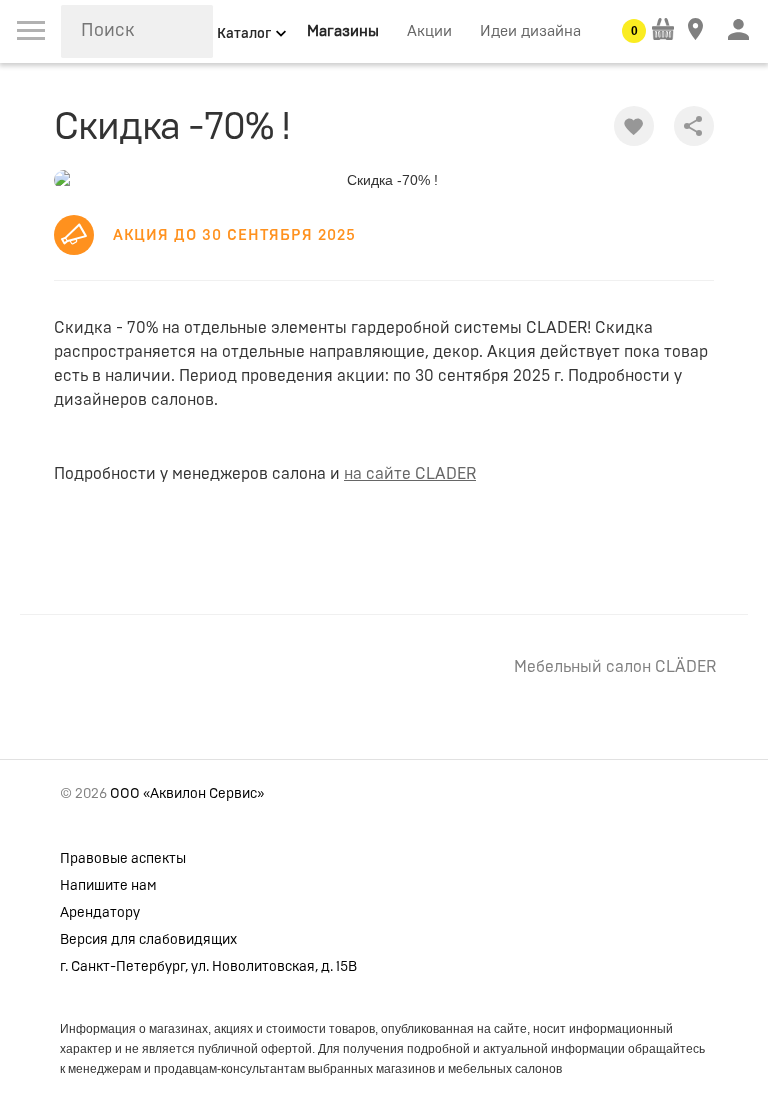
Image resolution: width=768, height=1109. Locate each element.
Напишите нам (108, 886)
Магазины (343, 31)
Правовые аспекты (123, 859)
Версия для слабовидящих (148, 940)
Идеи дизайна (530, 31)
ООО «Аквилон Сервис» (187, 794)
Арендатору (100, 913)
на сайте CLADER (410, 474)
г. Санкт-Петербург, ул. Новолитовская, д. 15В (208, 967)
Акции (429, 31)
